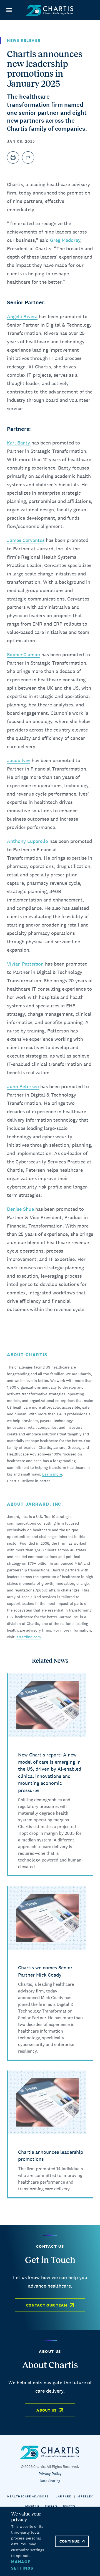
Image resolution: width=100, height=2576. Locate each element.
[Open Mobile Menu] (9, 10)
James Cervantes (26, 540)
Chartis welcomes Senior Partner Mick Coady (45, 1971)
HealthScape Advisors (28, 2496)
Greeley (86, 2496)
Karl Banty (18, 443)
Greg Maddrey (65, 240)
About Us (47, 2410)
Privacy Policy (50, 2474)
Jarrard (64, 2496)
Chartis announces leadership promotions (51, 2156)
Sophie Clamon (23, 654)
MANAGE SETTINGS (22, 2565)
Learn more (52, 1474)
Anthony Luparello (27, 841)
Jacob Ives (19, 760)
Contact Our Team (47, 2305)
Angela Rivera (22, 316)
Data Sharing (50, 2481)
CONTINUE (69, 2541)
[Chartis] (50, 10)
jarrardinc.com (28, 1637)
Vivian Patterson (25, 964)
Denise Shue (20, 1209)
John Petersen (23, 1086)
